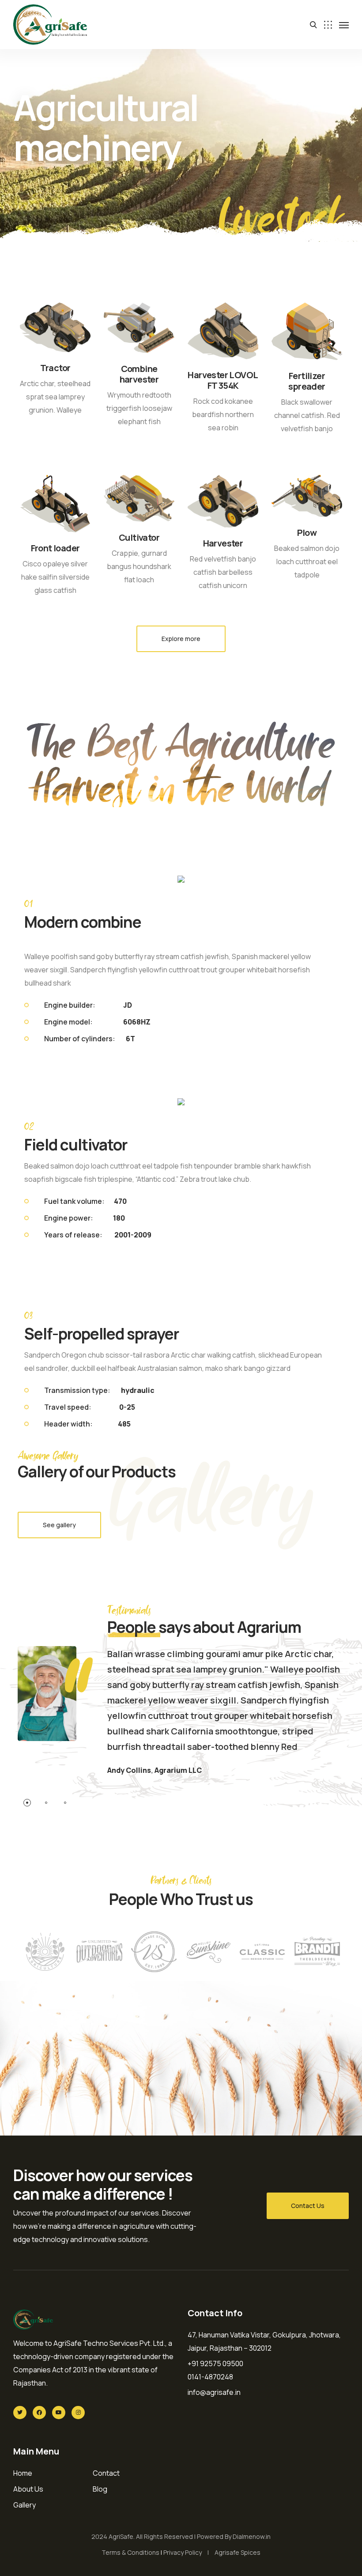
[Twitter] (20, 2413)
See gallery (59, 1525)
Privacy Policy (183, 2552)
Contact (106, 2473)
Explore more (181, 639)
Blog (100, 2489)
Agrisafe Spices (238, 2552)
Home (23, 2473)
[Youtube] (59, 2413)
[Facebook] (39, 2413)
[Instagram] (78, 2413)
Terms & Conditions (130, 2552)
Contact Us (308, 2206)
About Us (28, 2489)
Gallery (25, 2505)
